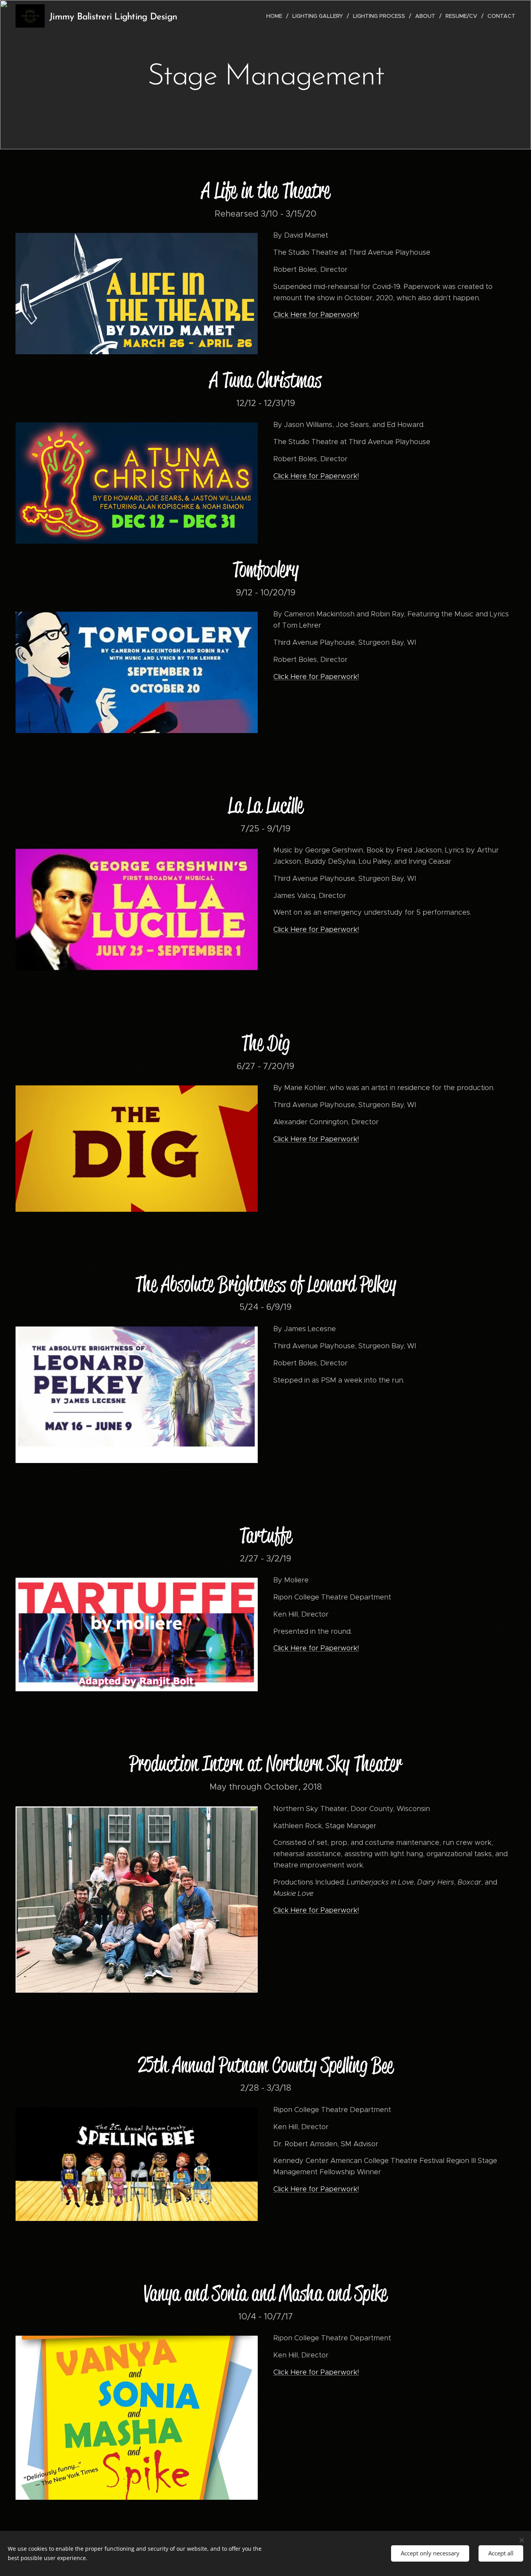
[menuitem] (276, 16)
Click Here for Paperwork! (316, 315)
